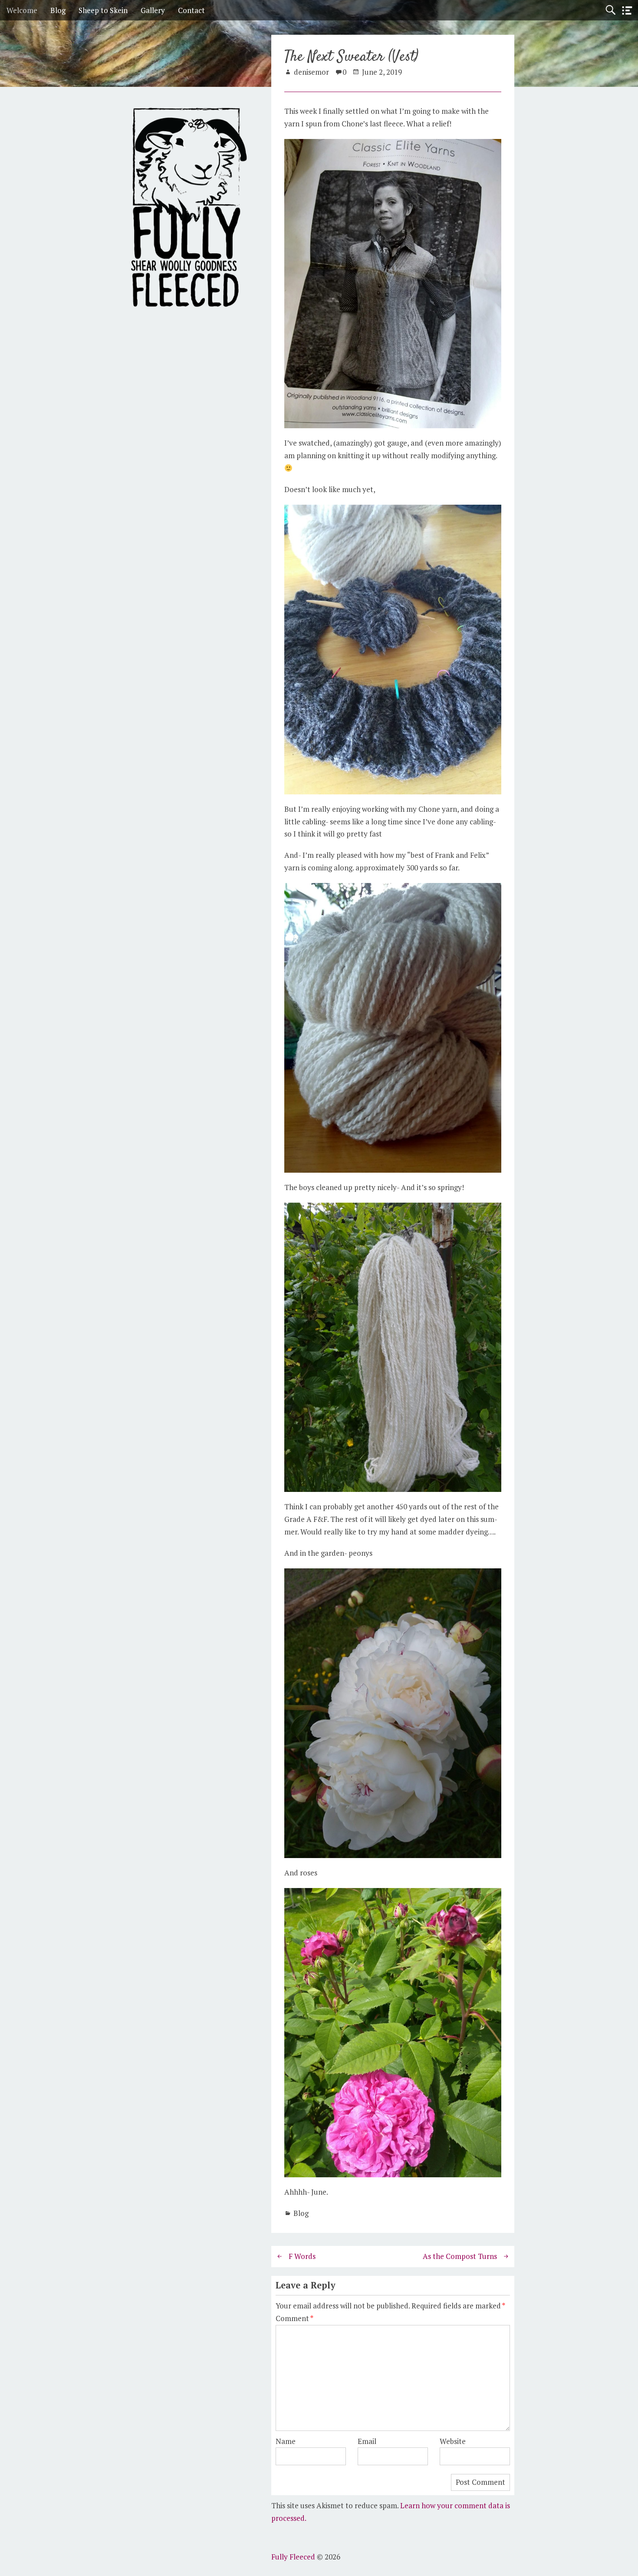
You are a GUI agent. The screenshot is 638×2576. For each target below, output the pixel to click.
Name (286, 2441)
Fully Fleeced (293, 2557)
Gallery (153, 10)
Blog (58, 10)
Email (367, 2441)
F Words (302, 2256)
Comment (294, 2318)
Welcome (22, 10)
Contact (191, 10)
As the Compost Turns (460, 2256)
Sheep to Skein (103, 10)
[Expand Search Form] (610, 10)
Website (453, 2441)
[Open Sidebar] (627, 11)
